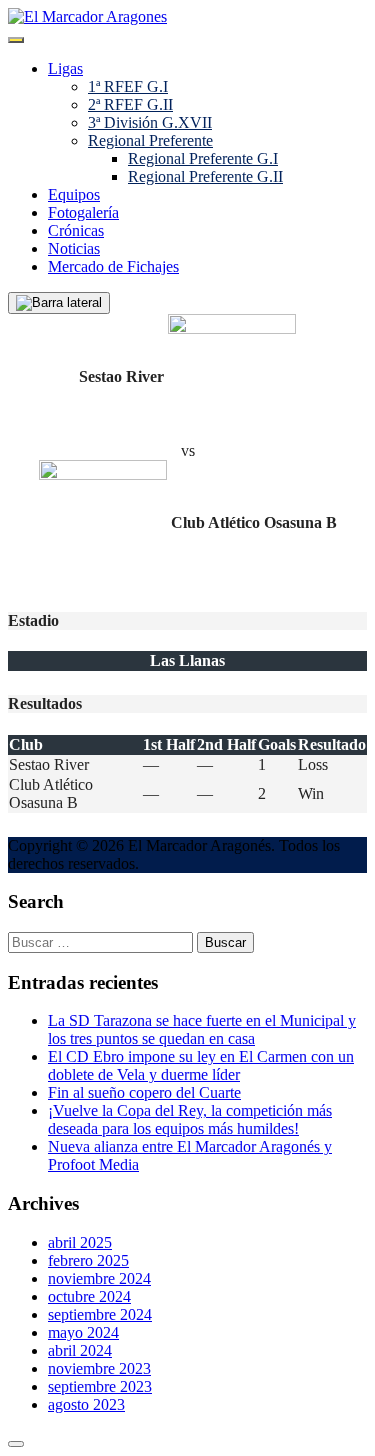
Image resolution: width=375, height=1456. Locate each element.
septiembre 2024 (100, 1314)
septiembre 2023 (100, 1386)
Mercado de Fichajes (113, 266)
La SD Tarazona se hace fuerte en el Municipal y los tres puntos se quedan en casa (202, 1029)
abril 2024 (80, 1350)
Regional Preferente (150, 140)
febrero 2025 (88, 1260)
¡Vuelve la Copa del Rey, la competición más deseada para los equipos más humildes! (190, 1119)
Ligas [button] (65, 68)
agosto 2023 (86, 1404)
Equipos (74, 194)
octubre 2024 (89, 1296)
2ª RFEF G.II (130, 104)
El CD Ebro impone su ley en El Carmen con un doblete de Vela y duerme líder (201, 1065)
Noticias (74, 248)
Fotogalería (83, 212)
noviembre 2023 (99, 1368)
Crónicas (76, 230)
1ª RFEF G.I (128, 86)
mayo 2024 (83, 1332)
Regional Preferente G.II (205, 176)
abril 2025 (80, 1242)
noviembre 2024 (99, 1278)
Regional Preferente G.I (203, 158)
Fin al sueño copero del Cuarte (144, 1092)
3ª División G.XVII (150, 122)
